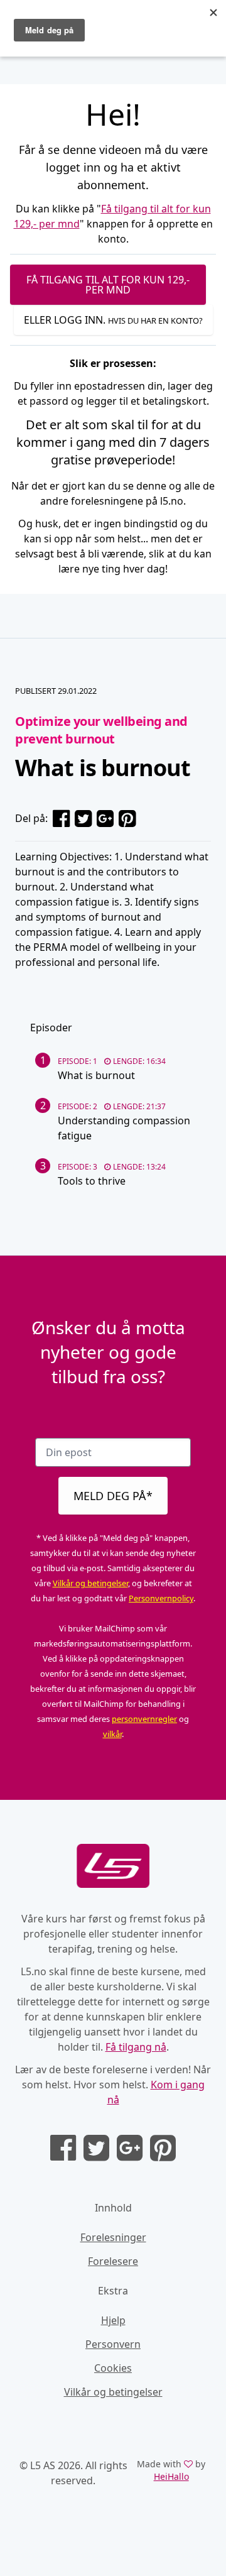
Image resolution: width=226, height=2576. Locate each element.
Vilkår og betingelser (90, 1583)
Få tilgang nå (136, 2047)
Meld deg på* (113, 1496)
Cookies (113, 2368)
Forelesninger (113, 2237)
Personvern (113, 2344)
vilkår (112, 1734)
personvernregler (144, 1719)
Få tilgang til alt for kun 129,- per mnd (108, 285)
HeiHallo (171, 2476)
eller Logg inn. (113, 320)
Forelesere (113, 2261)
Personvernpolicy (161, 1598)
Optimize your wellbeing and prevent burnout (101, 730)
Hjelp (113, 2320)
